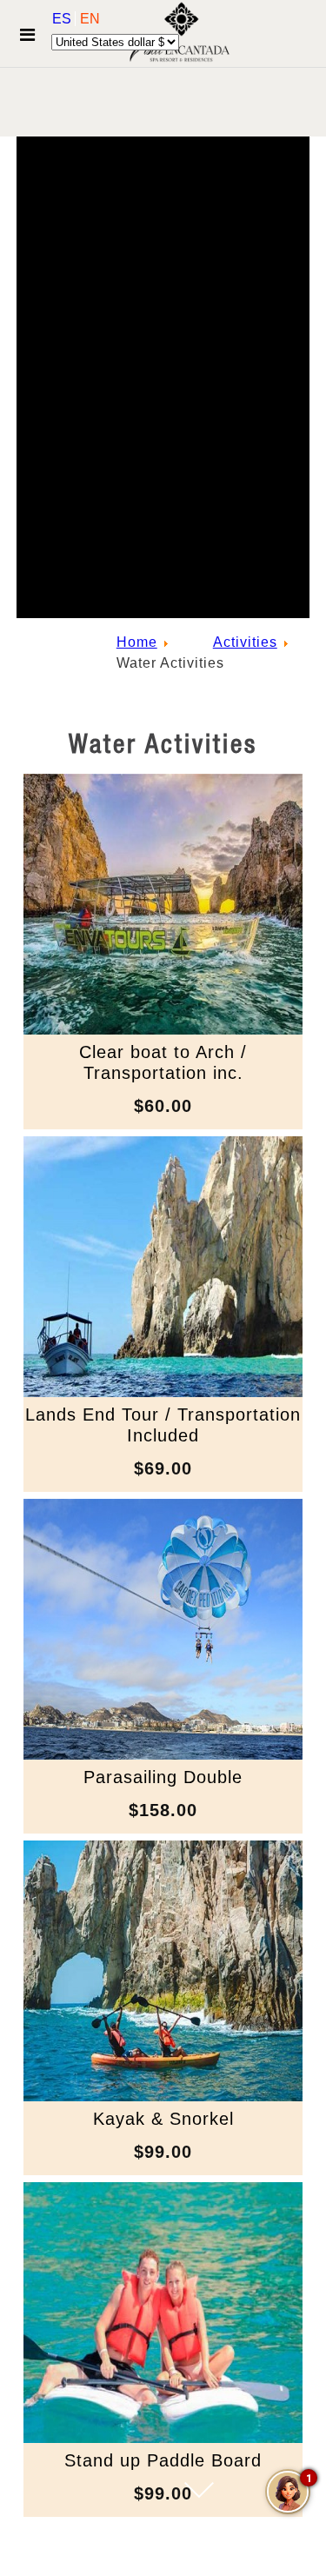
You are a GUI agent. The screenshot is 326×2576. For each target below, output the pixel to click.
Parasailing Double (163, 1777)
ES (63, 19)
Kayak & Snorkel (163, 2119)
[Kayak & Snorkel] (163, 2097)
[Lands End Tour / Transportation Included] (163, 1392)
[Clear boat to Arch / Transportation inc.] (163, 1030)
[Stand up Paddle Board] (163, 2438)
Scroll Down (199, 2525)
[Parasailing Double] (163, 1755)
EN (90, 19)
